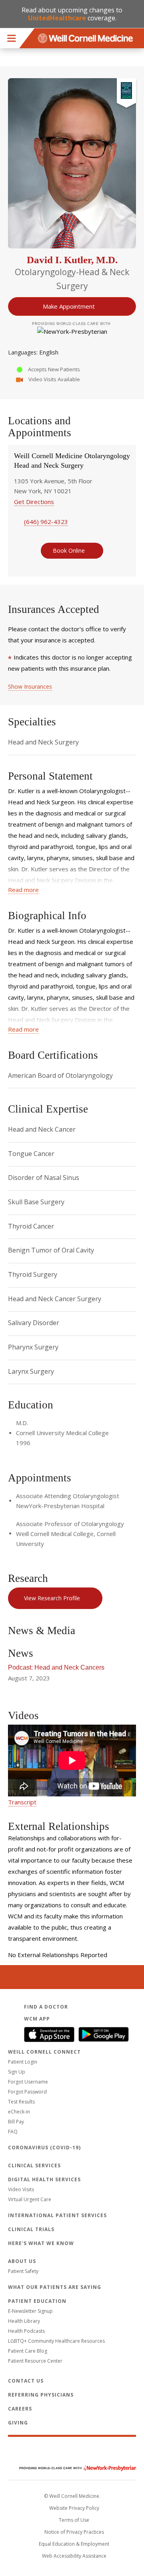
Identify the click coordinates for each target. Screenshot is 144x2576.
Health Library (24, 2321)
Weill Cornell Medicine (72, 2451)
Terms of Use (74, 2520)
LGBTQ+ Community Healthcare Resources (56, 2341)
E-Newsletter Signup (30, 2311)
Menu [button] (12, 38)
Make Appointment (69, 306)
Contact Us (26, 2381)
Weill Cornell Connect (44, 2052)
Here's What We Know (41, 2243)
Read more (23, 890)
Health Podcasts (26, 2331)
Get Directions (34, 502)
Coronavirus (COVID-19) (44, 2148)
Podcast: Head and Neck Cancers (56, 1667)
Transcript (22, 1802)
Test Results (21, 2102)
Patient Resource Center (35, 2361)
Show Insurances (30, 686)
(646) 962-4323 (46, 522)
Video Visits (21, 2189)
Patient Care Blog (28, 2351)
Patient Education (37, 2301)
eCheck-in (19, 2112)
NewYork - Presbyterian (72, 2468)
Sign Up (17, 2072)
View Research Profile (52, 1598)
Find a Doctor (46, 2007)
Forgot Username (28, 2082)
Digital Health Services (44, 2179)
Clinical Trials (31, 2229)
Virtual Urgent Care (30, 2199)
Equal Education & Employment (74, 2544)
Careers (20, 2409)
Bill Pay (16, 2122)
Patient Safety (23, 2271)
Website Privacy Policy (74, 2508)
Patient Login (23, 2062)
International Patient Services (57, 2215)
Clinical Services (34, 2165)
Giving (18, 2423)
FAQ (13, 2132)
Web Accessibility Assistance (74, 2556)
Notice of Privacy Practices (74, 2532)
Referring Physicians (41, 2395)
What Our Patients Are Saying (55, 2287)
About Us (22, 2261)
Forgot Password (27, 2092)
